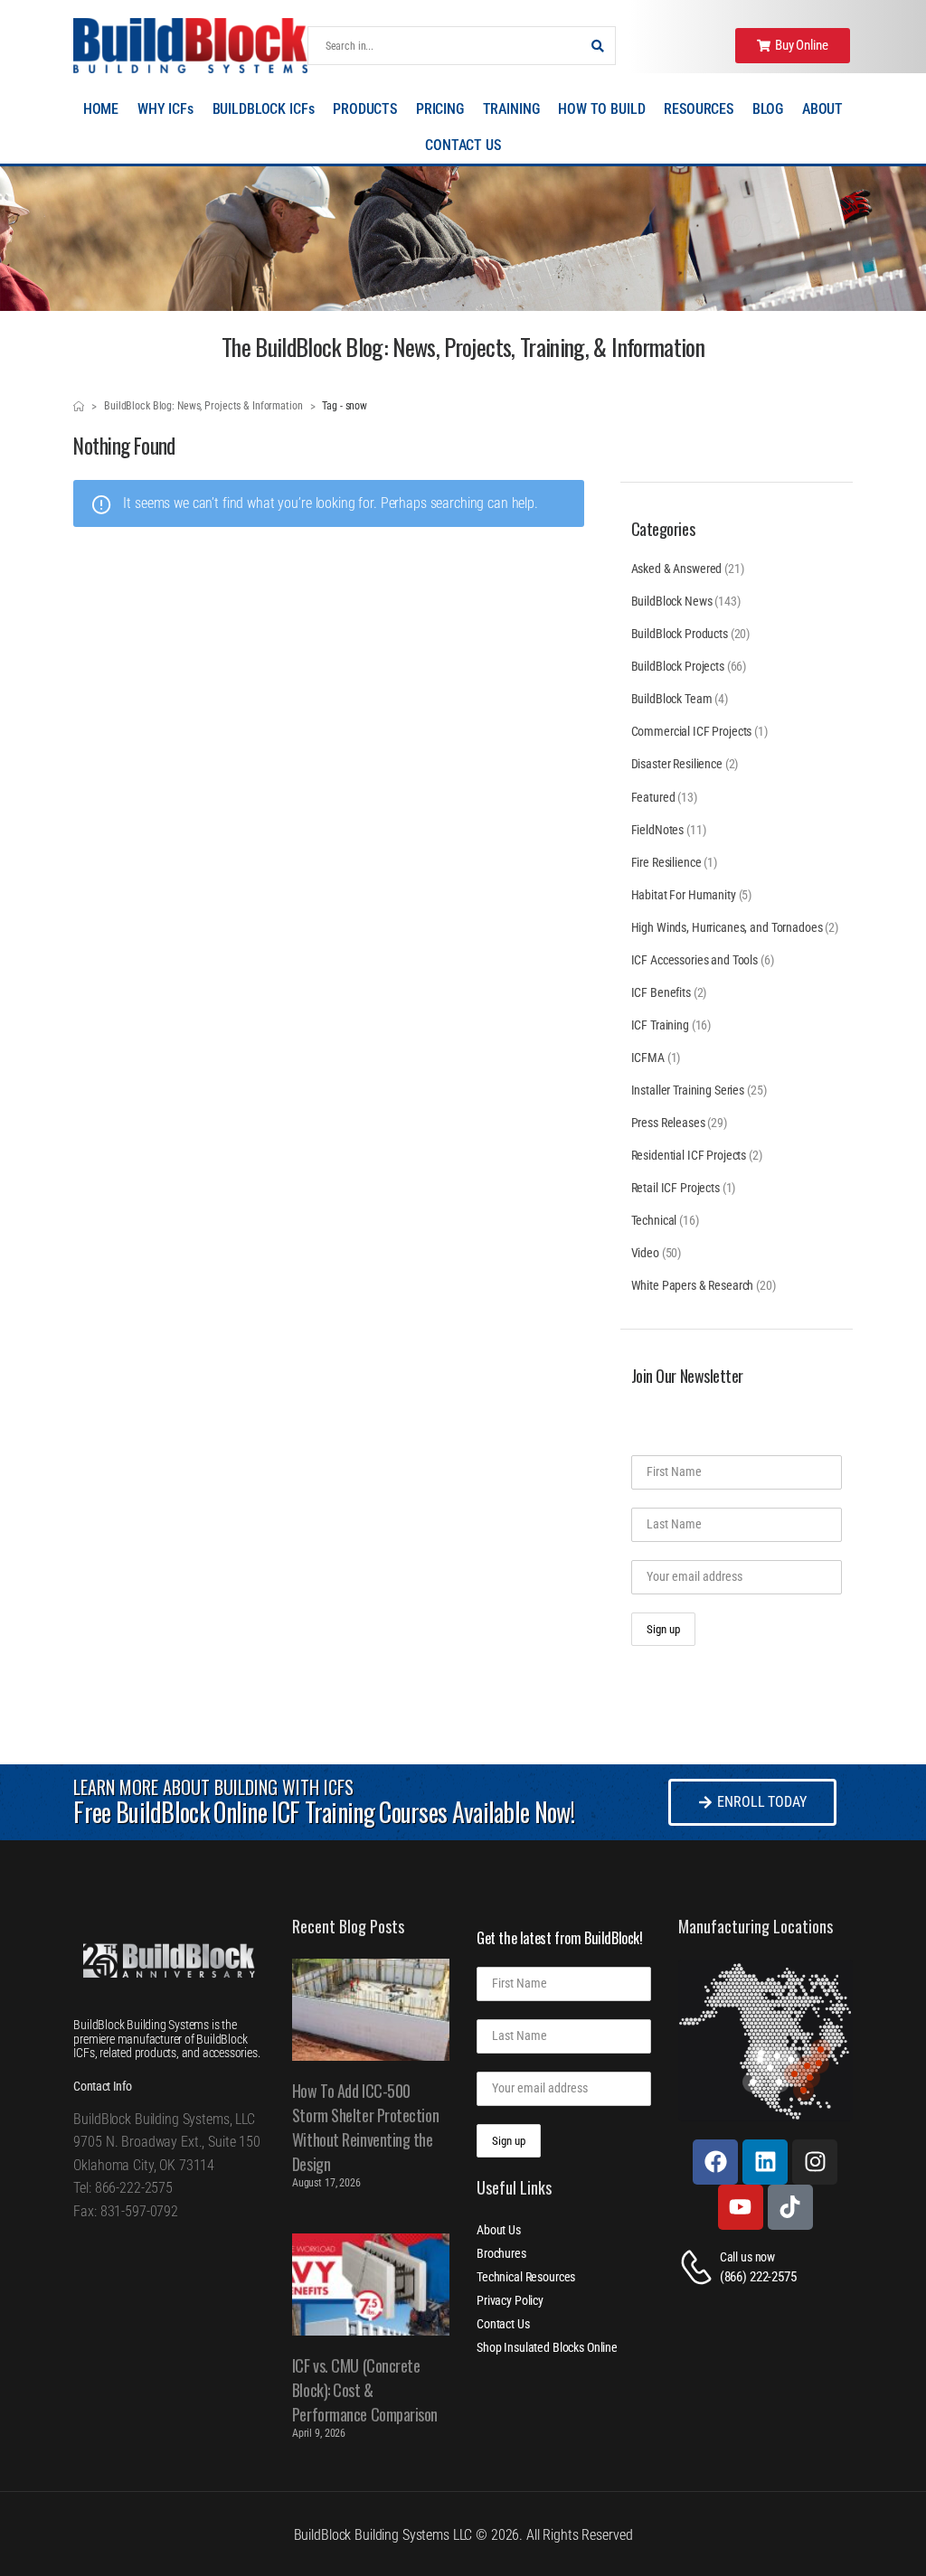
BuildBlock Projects (678, 666)
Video (645, 1253)
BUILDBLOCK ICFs (264, 109)
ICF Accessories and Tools (695, 960)
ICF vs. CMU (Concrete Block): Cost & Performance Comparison (365, 2390)
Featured (653, 797)
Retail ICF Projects (676, 1188)
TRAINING (511, 109)
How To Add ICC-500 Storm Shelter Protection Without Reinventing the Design (365, 2127)
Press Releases (668, 1123)
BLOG (768, 109)
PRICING (440, 109)
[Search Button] (597, 46)
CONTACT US (463, 145)
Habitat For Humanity (684, 895)
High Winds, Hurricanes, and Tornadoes (727, 927)
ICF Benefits (661, 992)
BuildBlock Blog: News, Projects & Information (203, 406)
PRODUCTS (365, 109)
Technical (654, 1220)
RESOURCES (699, 109)
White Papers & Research (693, 1285)
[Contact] (699, 2267)
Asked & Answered (677, 569)
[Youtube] (741, 2207)
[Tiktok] (790, 2207)
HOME (101, 109)
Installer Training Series (688, 1090)
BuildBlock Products (680, 634)
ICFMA (648, 1058)
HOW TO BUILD (601, 109)
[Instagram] (815, 2162)
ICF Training (660, 1025)
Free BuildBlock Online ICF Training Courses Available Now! (323, 1812)
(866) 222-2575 (758, 2277)
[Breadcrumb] (79, 407)
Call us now (747, 2257)
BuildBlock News (672, 601)
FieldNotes (658, 830)
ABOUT (822, 109)
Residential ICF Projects (689, 1155)
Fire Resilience (666, 862)
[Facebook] (715, 2162)
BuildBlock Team (672, 699)
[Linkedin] (765, 2162)
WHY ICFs (165, 109)
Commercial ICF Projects (692, 731)
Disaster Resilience (677, 764)
